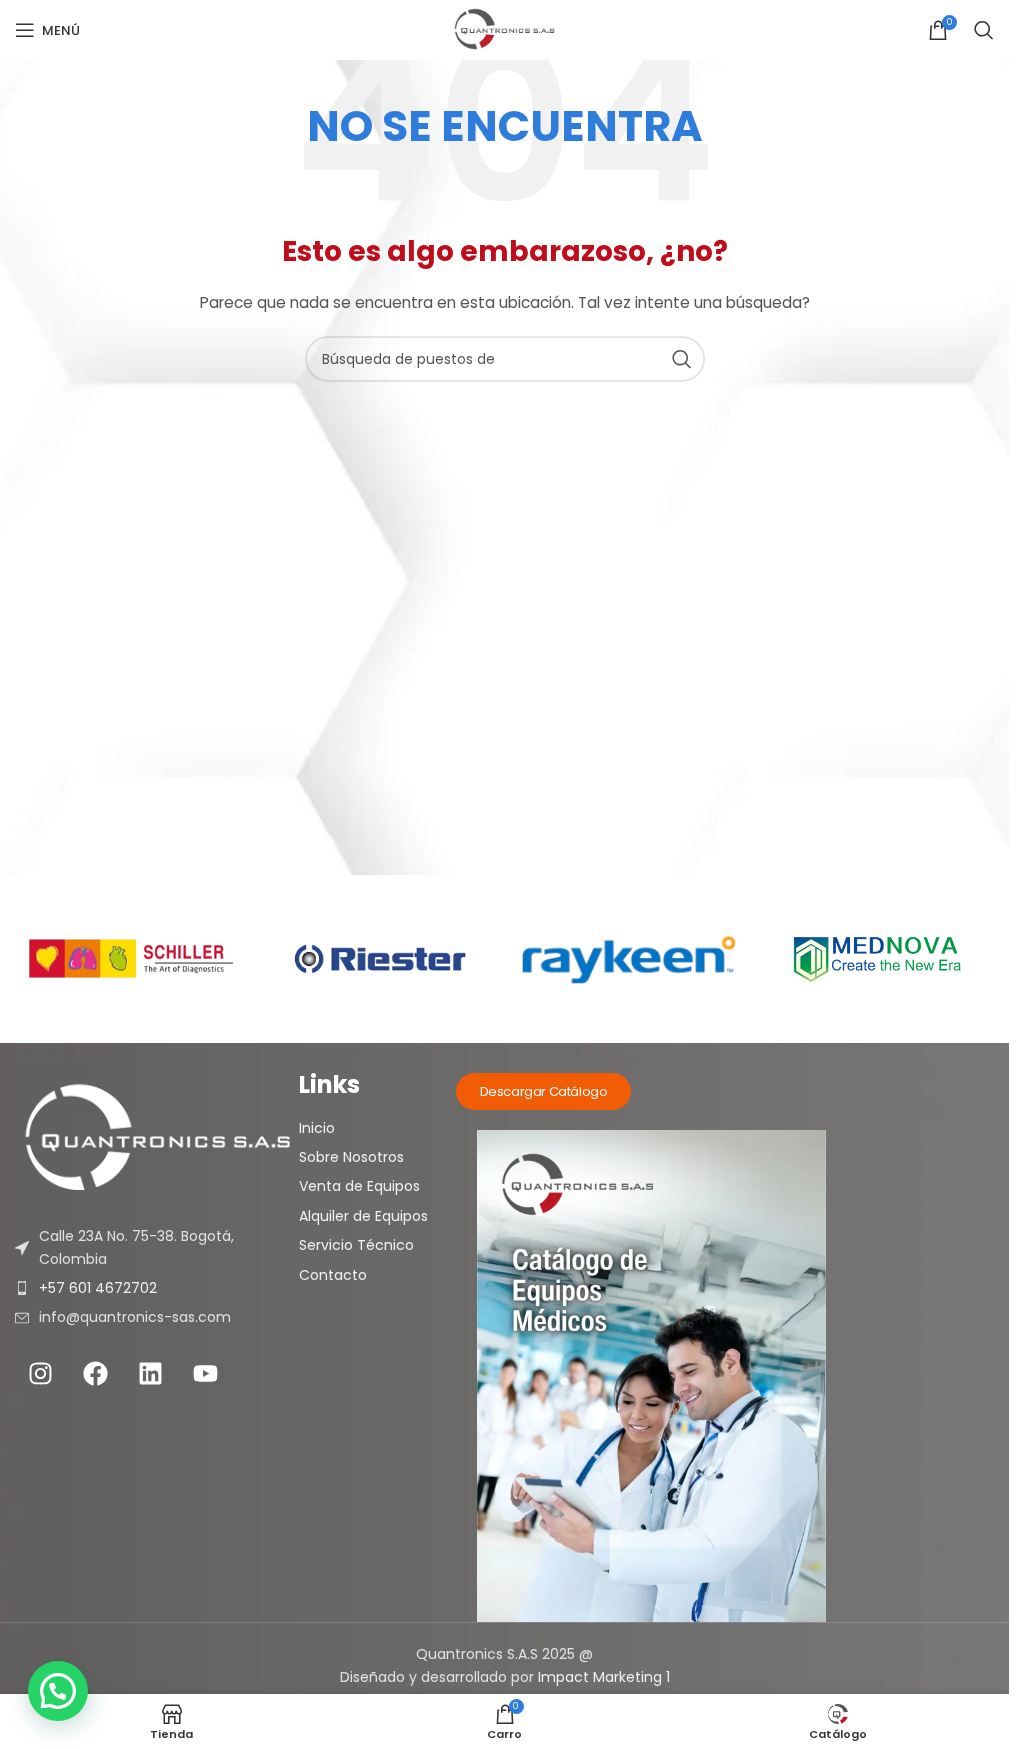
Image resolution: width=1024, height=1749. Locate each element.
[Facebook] (95, 1374)
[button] (58, 1691)
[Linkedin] (150, 1374)
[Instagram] (40, 1374)
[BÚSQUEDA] (682, 359)
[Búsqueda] (984, 30)
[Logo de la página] (504, 30)
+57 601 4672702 (98, 1288)
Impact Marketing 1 (604, 1677)
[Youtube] (205, 1374)
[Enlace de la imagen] (157, 1139)
